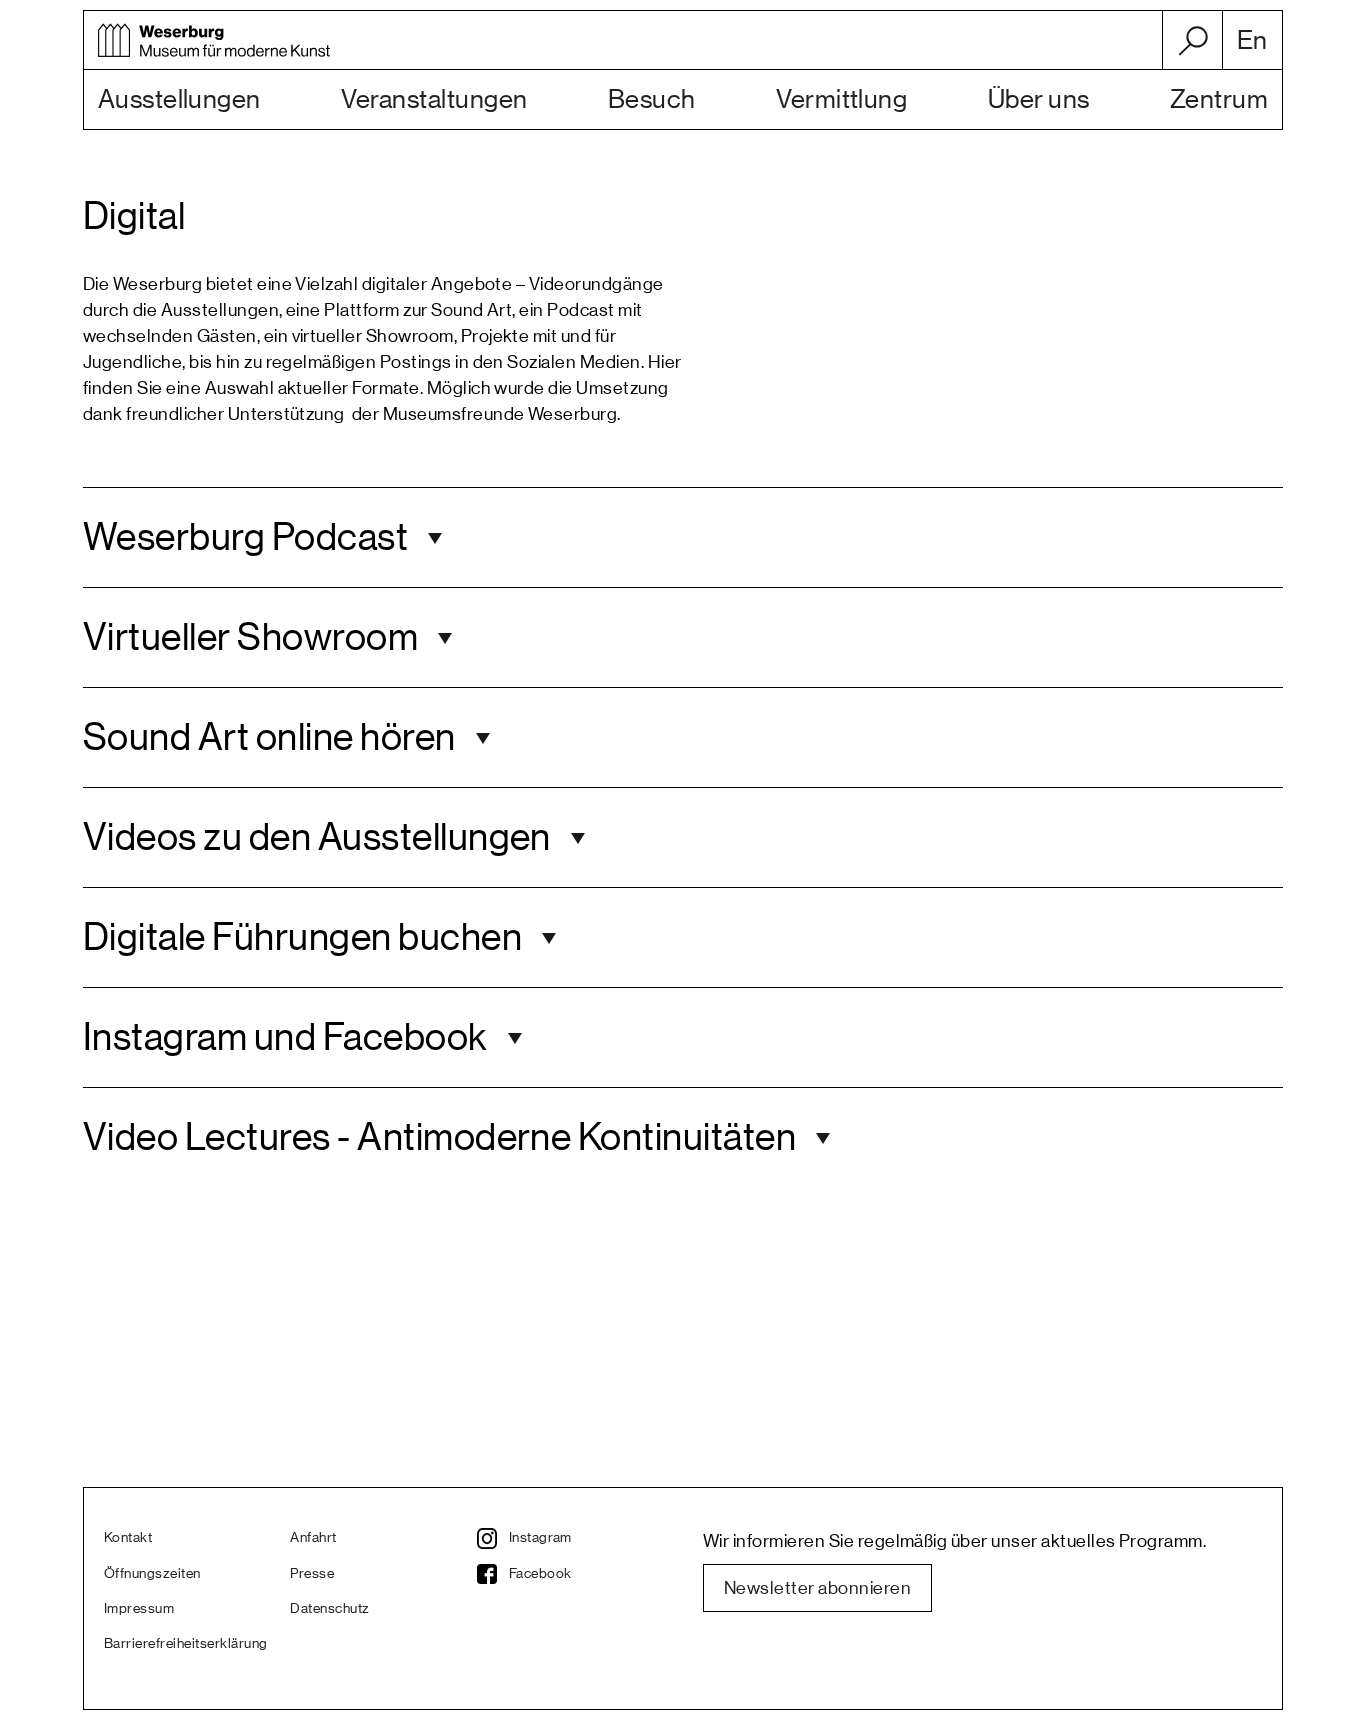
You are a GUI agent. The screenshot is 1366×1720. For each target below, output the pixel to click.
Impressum (139, 1609)
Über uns (1039, 100)
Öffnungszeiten (152, 1574)
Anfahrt (313, 1538)
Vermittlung (841, 100)
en (1252, 41)
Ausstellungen (179, 100)
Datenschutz (329, 1609)
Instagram (540, 1538)
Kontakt (128, 1538)
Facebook (540, 1574)
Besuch (652, 100)
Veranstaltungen (434, 100)
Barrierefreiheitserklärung (185, 1644)
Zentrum (1219, 100)
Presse (312, 1574)
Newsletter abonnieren (817, 1588)
